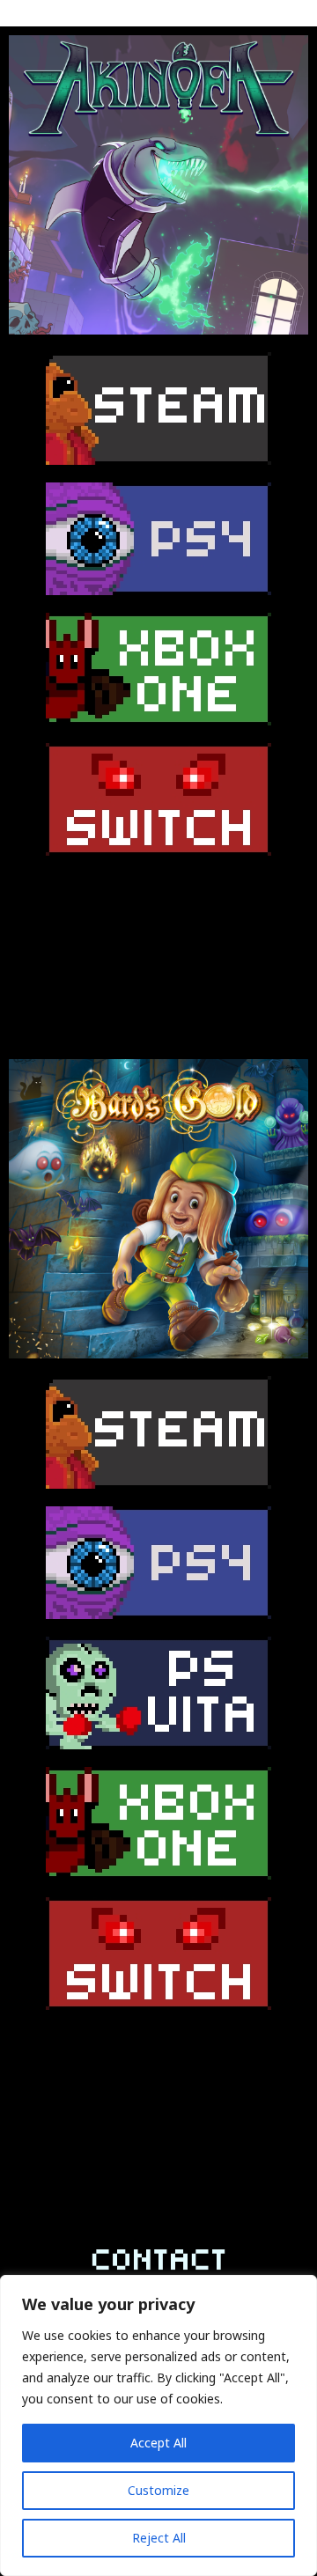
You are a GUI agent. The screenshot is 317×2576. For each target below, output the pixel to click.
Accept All (158, 2443)
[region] (158, 2425)
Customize (158, 2490)
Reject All (159, 2538)
